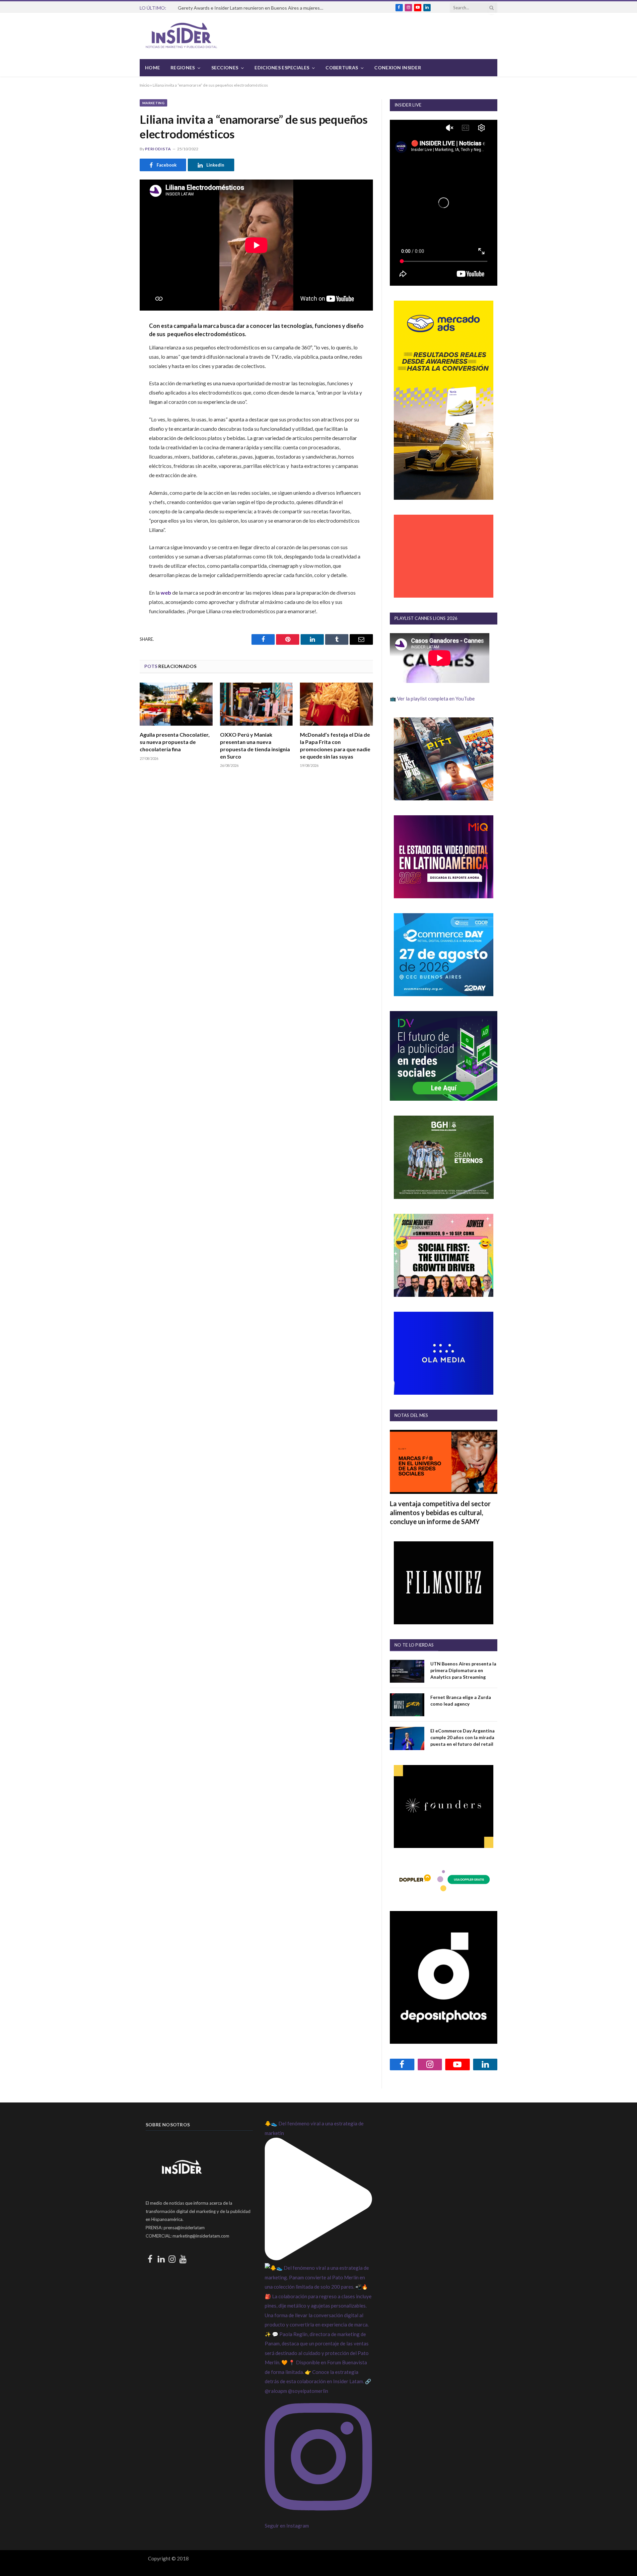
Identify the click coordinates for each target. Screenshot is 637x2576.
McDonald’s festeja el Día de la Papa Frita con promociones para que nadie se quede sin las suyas (335, 745)
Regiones (183, 68)
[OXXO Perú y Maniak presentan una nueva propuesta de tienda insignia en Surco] (256, 704)
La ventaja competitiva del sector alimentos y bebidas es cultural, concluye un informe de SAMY (440, 1512)
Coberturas (342, 68)
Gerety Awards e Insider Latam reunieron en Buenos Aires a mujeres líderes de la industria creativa (252, 8)
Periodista (158, 149)
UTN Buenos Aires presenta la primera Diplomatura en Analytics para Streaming (463, 1670)
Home (152, 68)
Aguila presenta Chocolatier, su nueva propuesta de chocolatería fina (175, 742)
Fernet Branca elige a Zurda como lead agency (461, 1700)
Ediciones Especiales (282, 68)
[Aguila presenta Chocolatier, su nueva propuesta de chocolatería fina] (176, 704)
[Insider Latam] (181, 36)
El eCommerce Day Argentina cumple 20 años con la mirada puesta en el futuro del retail (462, 1737)
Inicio (144, 85)
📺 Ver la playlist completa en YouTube (432, 699)
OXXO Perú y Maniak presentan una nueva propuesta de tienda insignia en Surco (255, 745)
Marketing (153, 103)
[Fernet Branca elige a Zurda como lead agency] (407, 1705)
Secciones (225, 68)
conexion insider (397, 68)
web (166, 592)
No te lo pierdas (414, 1645)
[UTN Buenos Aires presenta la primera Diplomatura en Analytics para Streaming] (407, 1671)
